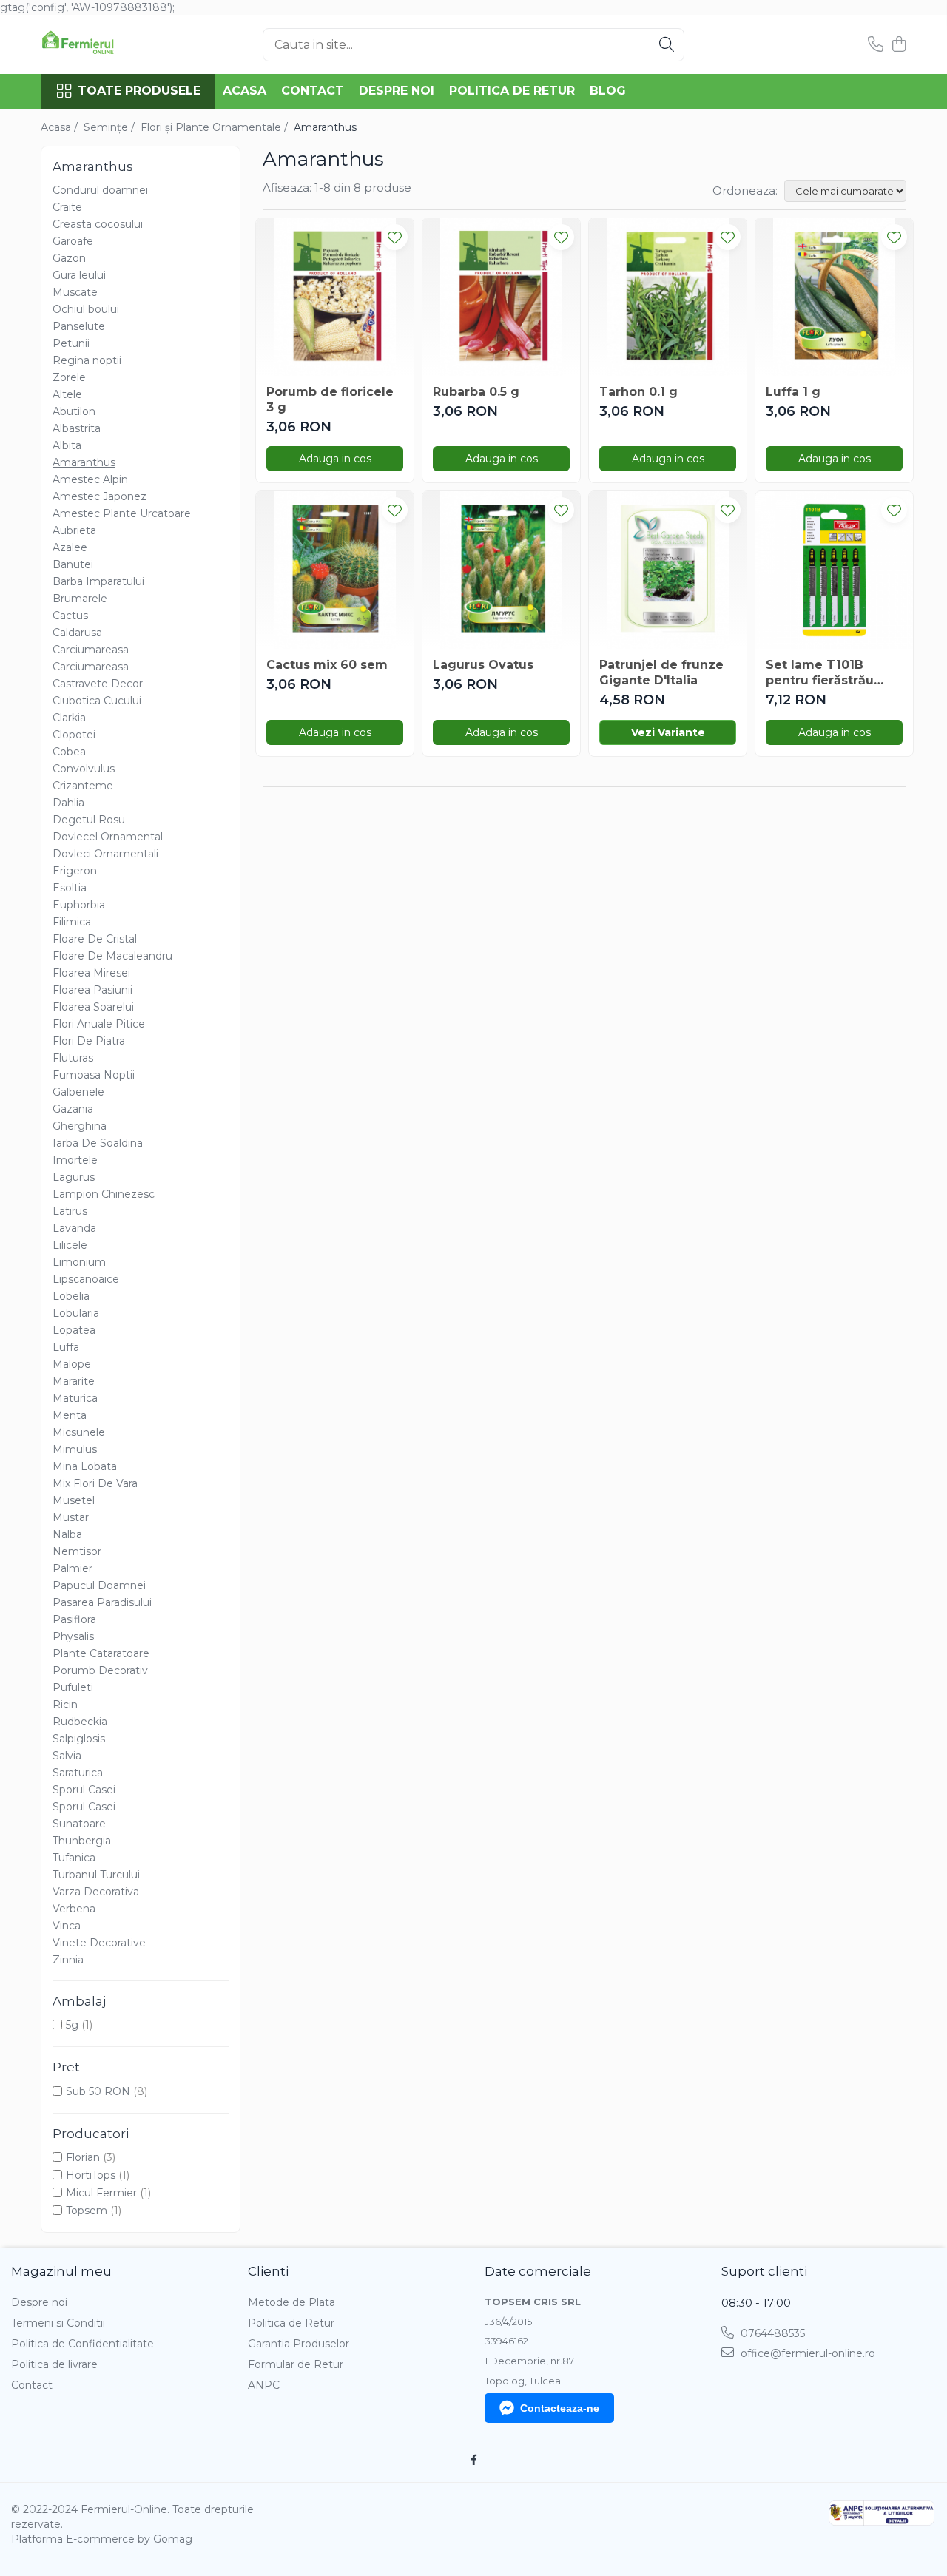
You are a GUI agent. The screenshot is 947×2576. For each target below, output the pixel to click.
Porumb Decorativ (100, 1670)
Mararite (74, 1381)
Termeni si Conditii (58, 2323)
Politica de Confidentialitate (82, 2344)
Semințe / (111, 127)
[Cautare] (667, 45)
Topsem (87, 2211)
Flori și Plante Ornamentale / (216, 127)
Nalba (67, 1534)
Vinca (67, 1926)
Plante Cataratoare (101, 1653)
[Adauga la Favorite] (395, 237)
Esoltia (70, 888)
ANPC (264, 2385)
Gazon (69, 258)
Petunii (71, 343)
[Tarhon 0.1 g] (668, 297)
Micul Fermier (101, 2193)
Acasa (245, 91)
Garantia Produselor (299, 2344)
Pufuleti (73, 1687)
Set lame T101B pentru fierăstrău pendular (820, 673)
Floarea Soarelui (93, 1007)
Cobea (69, 752)
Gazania (73, 1109)
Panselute (79, 326)
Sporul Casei (84, 1790)
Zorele (69, 377)
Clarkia (69, 718)
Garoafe (73, 241)
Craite (67, 207)
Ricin (65, 1705)
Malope (72, 1364)
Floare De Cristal (95, 939)
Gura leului (79, 275)
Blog (608, 91)
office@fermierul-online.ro (806, 2353)
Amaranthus (84, 462)
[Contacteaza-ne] (876, 45)
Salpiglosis (79, 1739)
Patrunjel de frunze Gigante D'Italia (661, 672)
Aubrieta (74, 530)
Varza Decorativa (96, 1892)
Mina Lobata (85, 1466)
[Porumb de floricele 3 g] (335, 297)
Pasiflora (74, 1619)
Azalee (70, 547)
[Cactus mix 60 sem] (335, 570)
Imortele (75, 1160)
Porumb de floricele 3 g (330, 399)
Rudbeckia (80, 1722)
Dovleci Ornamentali (105, 854)
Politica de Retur (512, 91)
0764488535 (771, 2333)
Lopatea (74, 1330)
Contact (313, 91)
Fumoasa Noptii (94, 1075)
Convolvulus (84, 769)
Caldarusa (77, 633)
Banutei (73, 564)
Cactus (70, 616)
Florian (83, 2157)
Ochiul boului (86, 309)
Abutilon (74, 411)
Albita (67, 445)
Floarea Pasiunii (92, 990)
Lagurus (74, 1177)
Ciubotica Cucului (97, 701)
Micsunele (79, 1432)
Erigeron (75, 871)
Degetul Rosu (89, 820)
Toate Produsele (139, 91)
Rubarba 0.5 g (476, 392)
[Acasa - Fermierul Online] (115, 44)
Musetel (74, 1500)
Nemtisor (77, 1551)
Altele (67, 394)
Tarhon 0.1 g (638, 392)
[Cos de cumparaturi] (899, 45)
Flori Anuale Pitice (99, 1024)
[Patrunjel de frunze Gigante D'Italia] (668, 570)
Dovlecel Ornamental (108, 837)
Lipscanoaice (86, 1279)
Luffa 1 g (793, 392)
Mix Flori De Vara (95, 1483)
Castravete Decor (98, 684)
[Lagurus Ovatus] (501, 570)
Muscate (75, 292)
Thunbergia (82, 1841)
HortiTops (91, 2175)
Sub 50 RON (98, 2091)
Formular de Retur (296, 2364)
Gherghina (80, 1126)
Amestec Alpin (90, 479)
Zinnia (68, 1960)
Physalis (73, 1636)
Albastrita (77, 428)
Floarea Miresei (91, 973)
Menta (70, 1415)
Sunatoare (79, 1824)
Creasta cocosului (98, 224)
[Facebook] (473, 2460)
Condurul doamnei (100, 190)
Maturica (75, 1398)
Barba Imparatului (98, 581)
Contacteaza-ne (560, 2408)
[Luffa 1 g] (834, 297)
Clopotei (74, 735)
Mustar (71, 1517)
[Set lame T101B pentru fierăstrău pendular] (834, 570)
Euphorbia (79, 905)
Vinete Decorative (99, 1943)
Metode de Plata (291, 2302)
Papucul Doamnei (99, 1585)
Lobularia (76, 1313)
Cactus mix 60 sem (327, 665)
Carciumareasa (91, 650)
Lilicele (70, 1245)
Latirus (70, 1211)
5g (72, 2025)
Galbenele (78, 1092)
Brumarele (80, 599)
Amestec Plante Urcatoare (122, 513)
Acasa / (61, 127)
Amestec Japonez (100, 496)
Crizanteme (83, 786)
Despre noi (397, 91)
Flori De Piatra (89, 1041)
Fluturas (73, 1058)
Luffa (66, 1347)
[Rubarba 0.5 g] (501, 297)
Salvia (67, 1756)
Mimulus (75, 1449)
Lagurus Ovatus (483, 665)
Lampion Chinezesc (104, 1194)
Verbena (74, 1909)
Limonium (79, 1262)
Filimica (72, 922)
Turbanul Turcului (96, 1875)
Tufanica (74, 1858)
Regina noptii (87, 360)
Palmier (73, 1568)
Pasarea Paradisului (102, 1602)
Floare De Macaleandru (112, 956)
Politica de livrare (54, 2364)
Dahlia (68, 803)
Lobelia (71, 1296)
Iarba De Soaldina (98, 1143)
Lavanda (74, 1228)
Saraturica (78, 1773)
